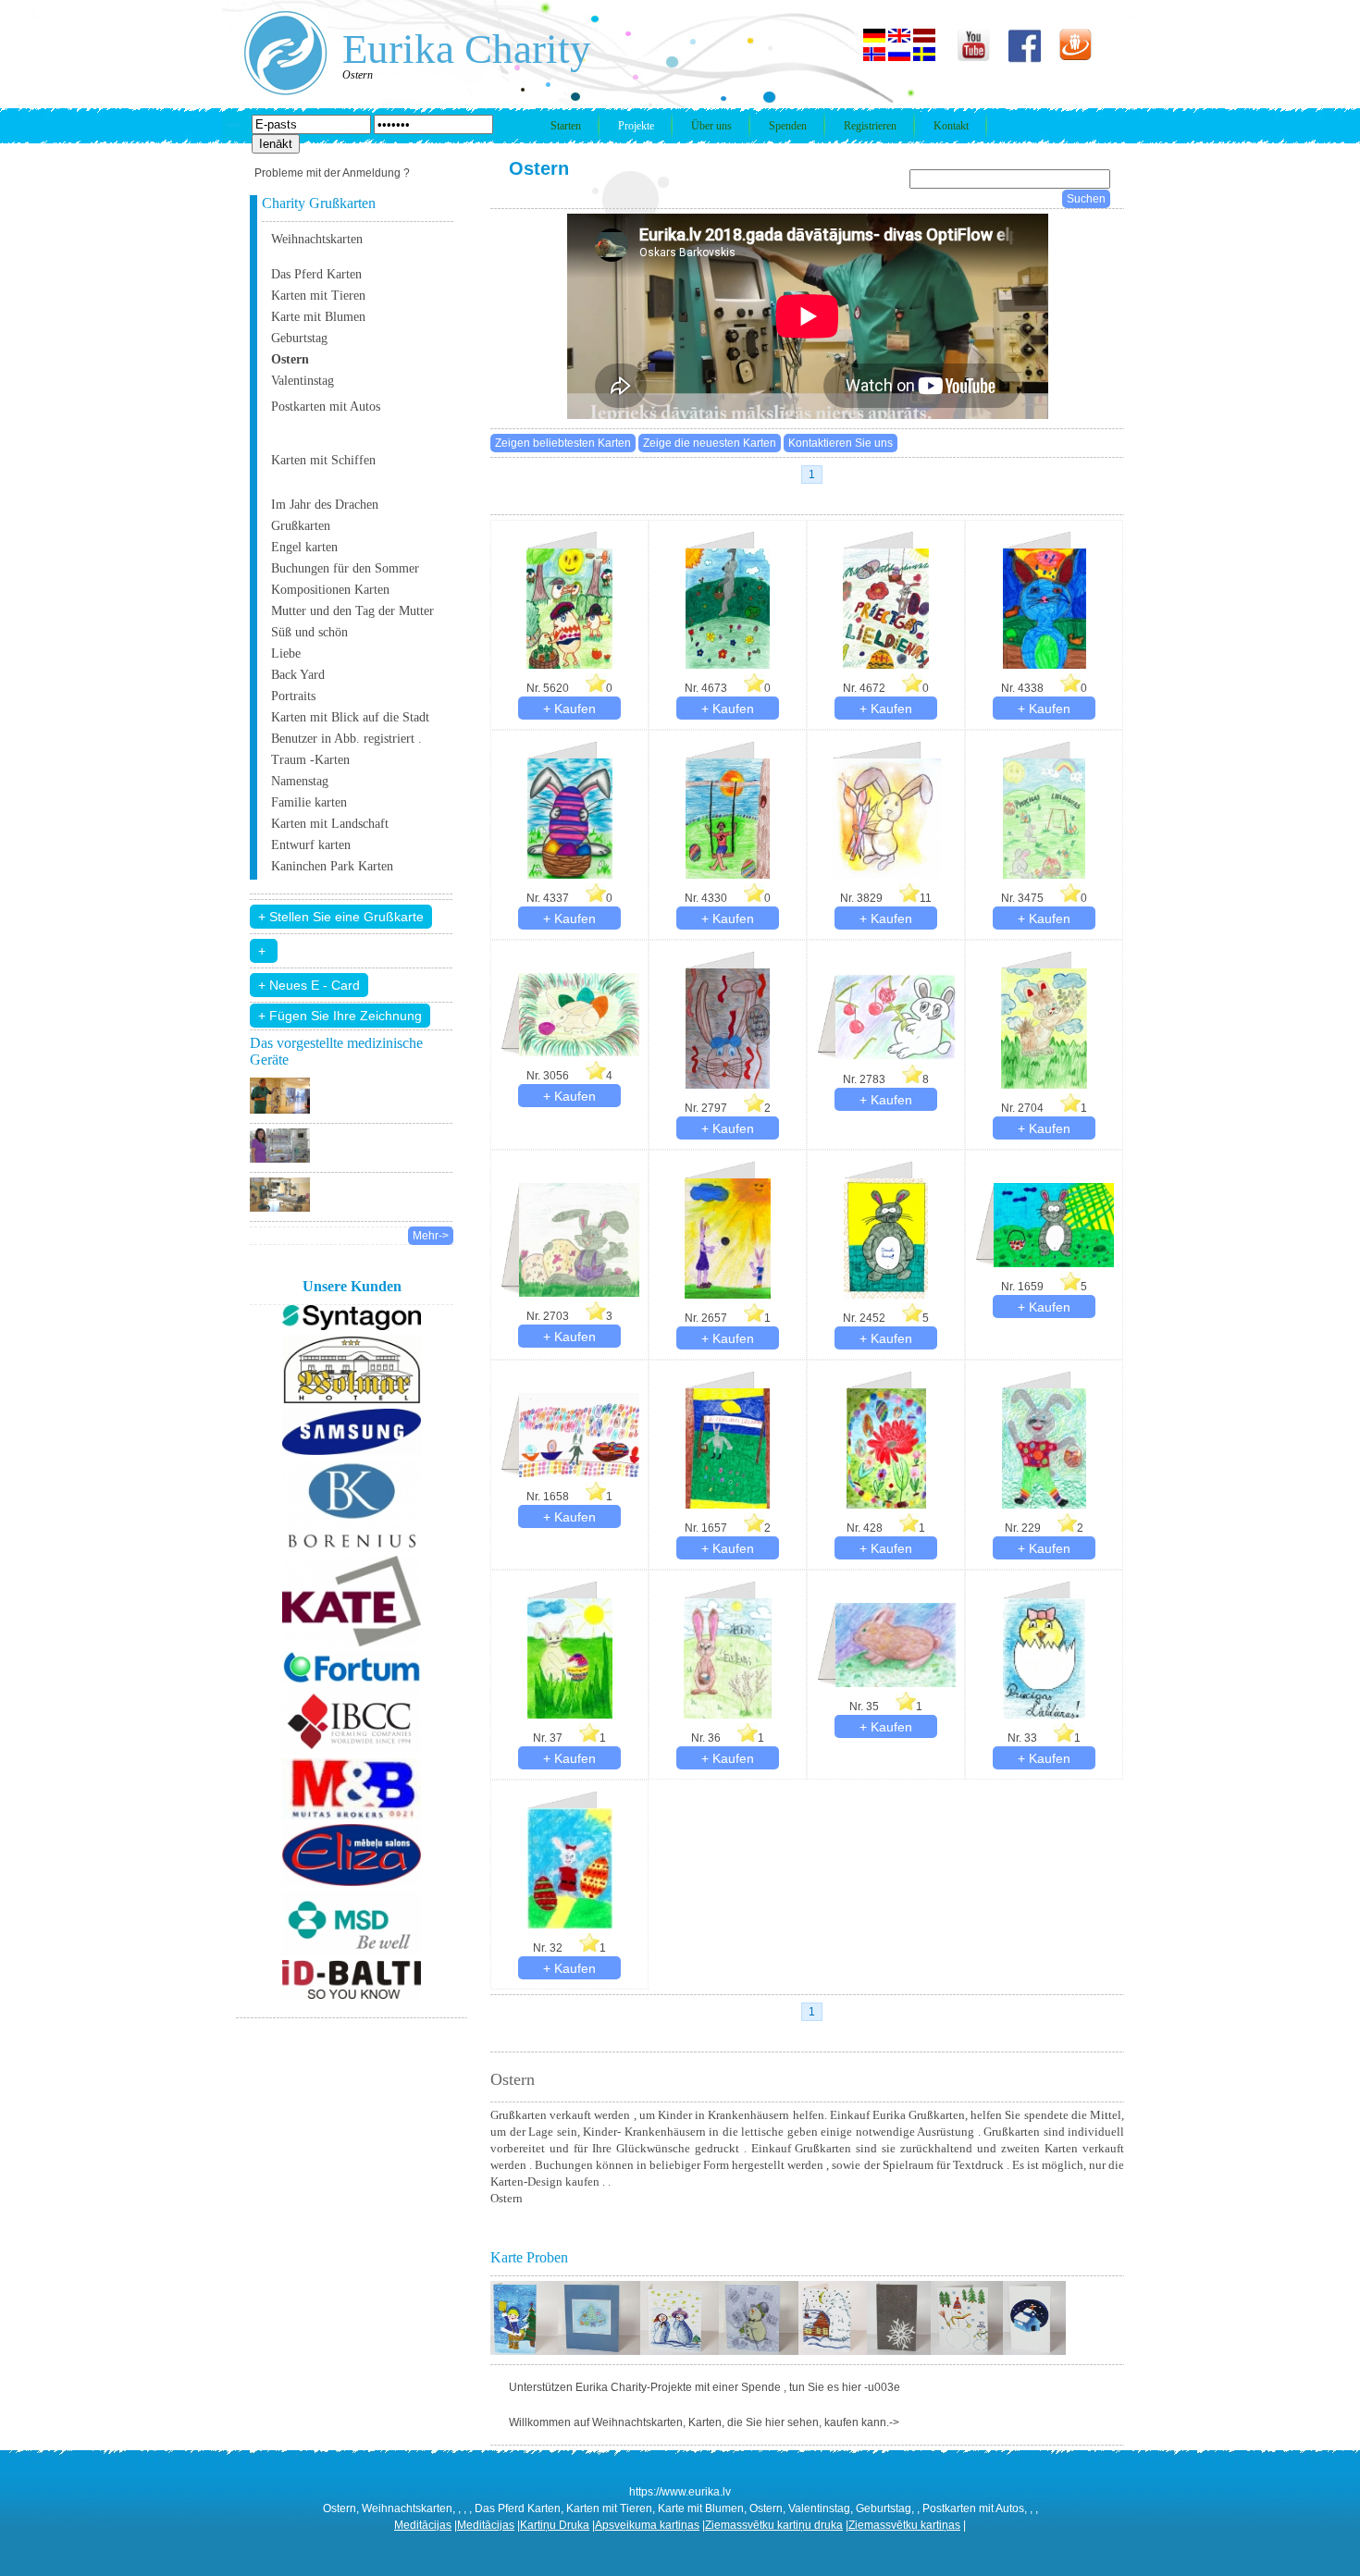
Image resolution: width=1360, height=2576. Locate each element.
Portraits (293, 696)
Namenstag (300, 781)
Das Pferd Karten (316, 274)
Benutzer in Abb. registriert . (346, 739)
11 (925, 898)
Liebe (286, 653)
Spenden (788, 126)
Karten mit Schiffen (323, 460)
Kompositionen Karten (330, 590)
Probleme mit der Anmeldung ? (332, 173)
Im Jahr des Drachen (325, 505)
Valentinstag (303, 381)
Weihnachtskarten (317, 239)
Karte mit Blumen (318, 317)
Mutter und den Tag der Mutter (352, 611)
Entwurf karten (311, 845)
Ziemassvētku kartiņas (904, 2525)
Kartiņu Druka (555, 2525)
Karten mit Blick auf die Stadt (350, 717)
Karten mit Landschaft (330, 824)
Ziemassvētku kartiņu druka (774, 2525)
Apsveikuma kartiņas (647, 2525)
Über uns (711, 126)
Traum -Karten (310, 760)
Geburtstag (299, 338)
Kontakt (951, 126)
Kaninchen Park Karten (332, 866)
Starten (566, 126)
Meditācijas (423, 2525)
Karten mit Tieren (318, 296)
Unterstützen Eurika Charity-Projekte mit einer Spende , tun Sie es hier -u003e (705, 2387)
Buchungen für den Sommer (345, 568)
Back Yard (298, 675)
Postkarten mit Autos (326, 407)
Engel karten (304, 547)
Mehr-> (431, 1236)
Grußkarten (301, 526)
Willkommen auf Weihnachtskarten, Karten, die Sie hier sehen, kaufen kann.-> (704, 2422)
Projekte (636, 126)
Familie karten (309, 802)
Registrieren (870, 126)
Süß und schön (309, 632)
